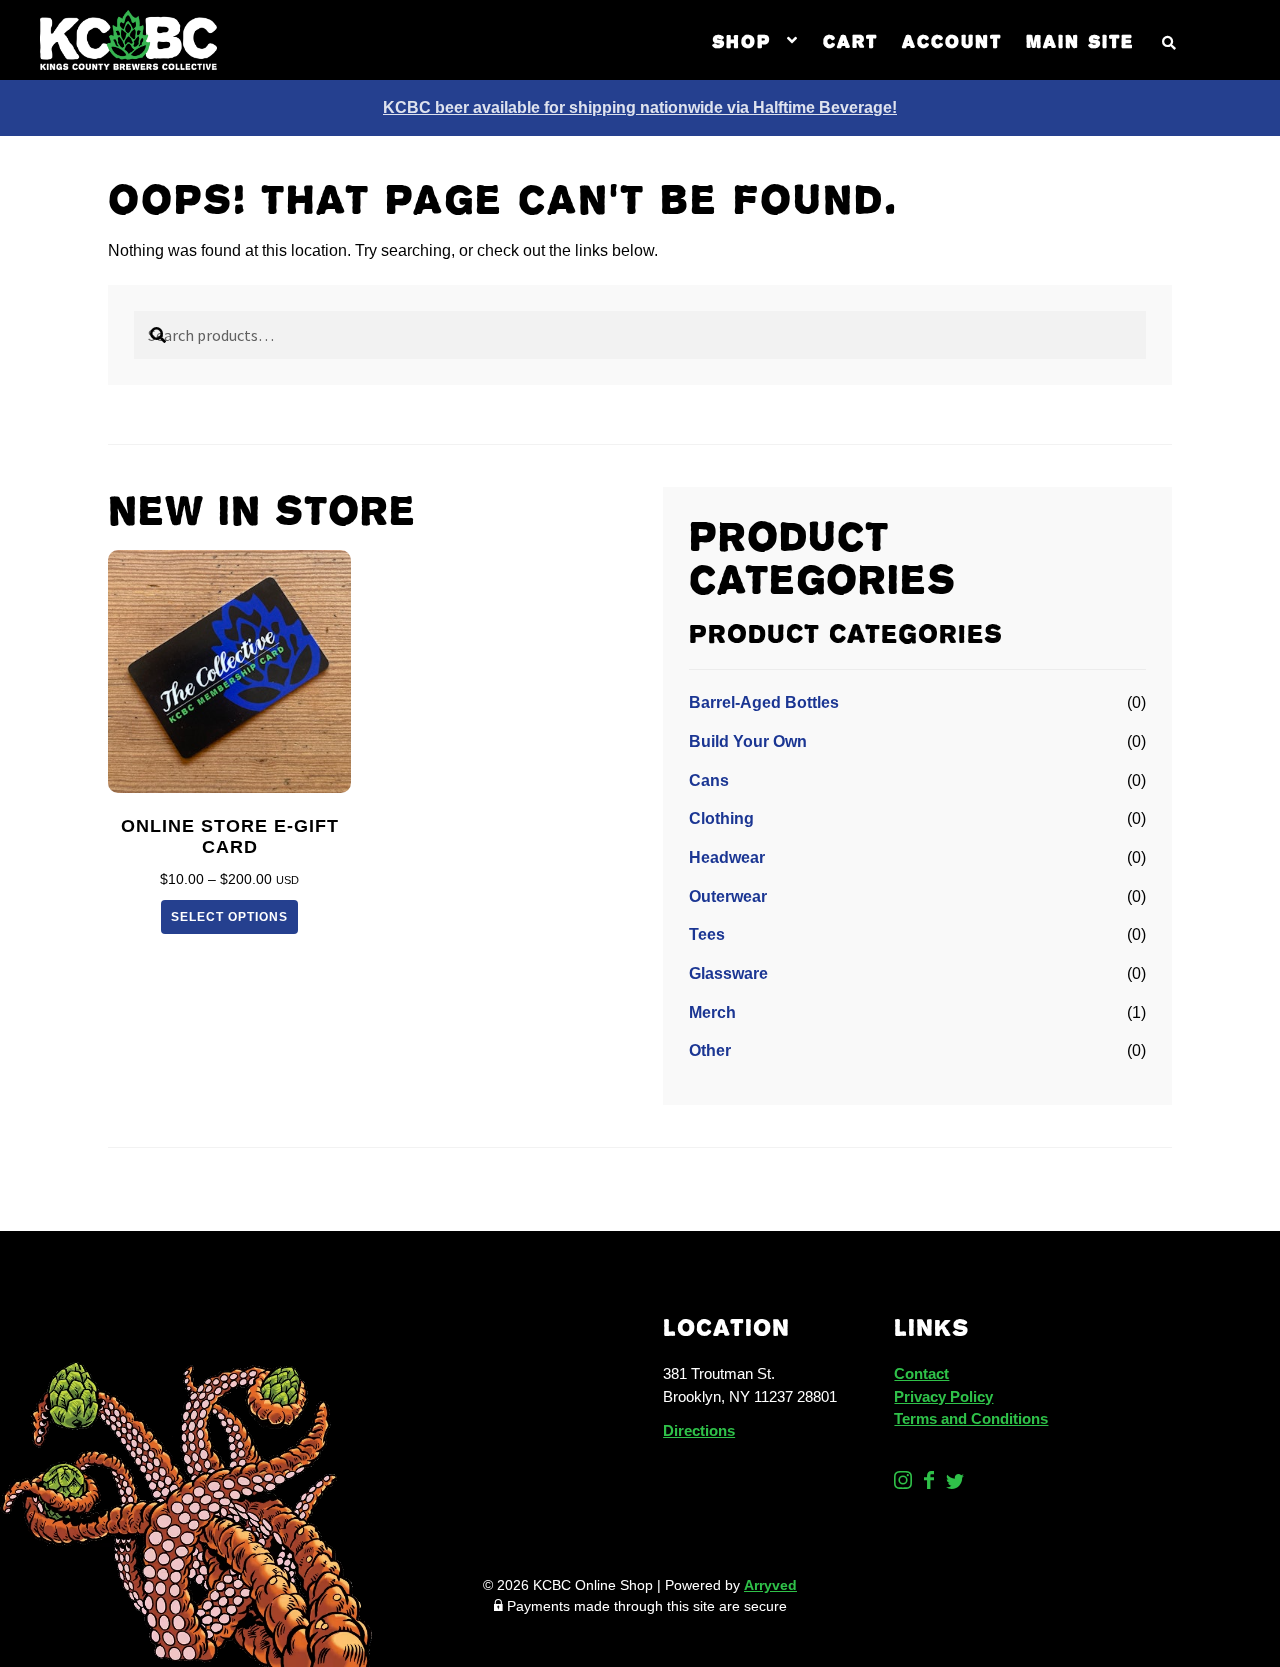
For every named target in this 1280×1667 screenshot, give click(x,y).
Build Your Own (748, 741)
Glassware (728, 973)
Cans (709, 780)
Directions (699, 1430)
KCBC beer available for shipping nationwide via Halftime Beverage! (640, 107)
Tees (707, 934)
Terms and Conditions (971, 1418)
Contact (921, 1373)
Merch (712, 1012)
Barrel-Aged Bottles (764, 702)
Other (710, 1050)
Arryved (770, 1585)
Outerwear (728, 896)
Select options (229, 917)
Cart (850, 40)
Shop (741, 40)
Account (952, 40)
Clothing (721, 818)
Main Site (1080, 40)
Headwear (727, 857)
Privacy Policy (943, 1396)
